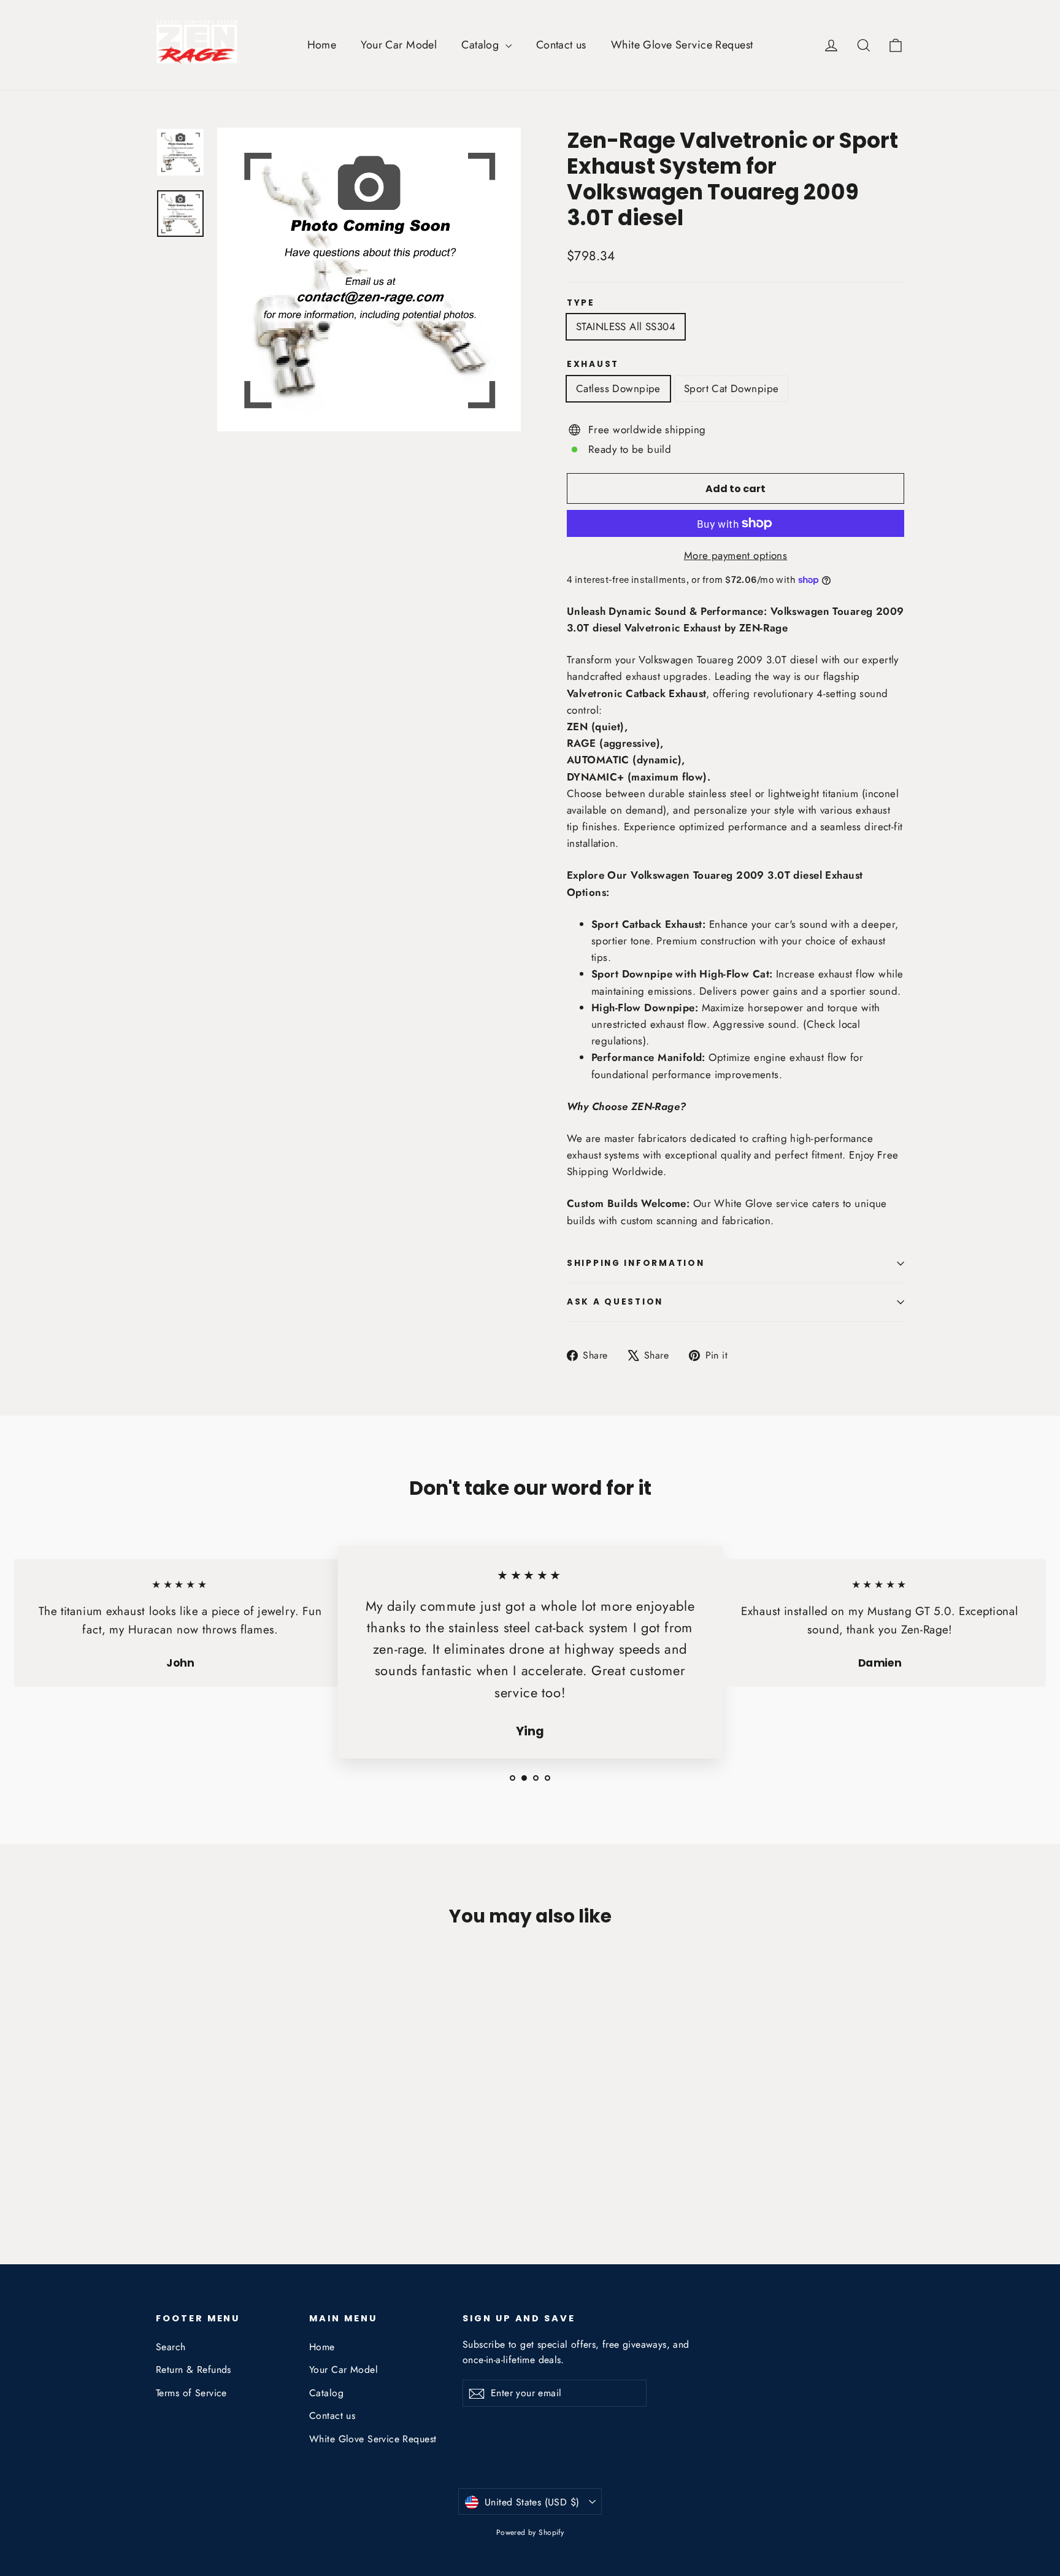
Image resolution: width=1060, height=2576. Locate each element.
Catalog (482, 45)
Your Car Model (399, 45)
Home (322, 45)
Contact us (561, 45)
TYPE (581, 303)
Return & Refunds (194, 2370)
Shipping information (636, 1263)
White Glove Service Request (682, 45)
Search (171, 2347)
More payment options (736, 555)
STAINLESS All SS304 (626, 326)
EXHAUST (593, 364)
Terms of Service (191, 2393)
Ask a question (615, 1302)
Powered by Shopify (530, 2532)
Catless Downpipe (618, 388)
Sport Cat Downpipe (732, 388)
